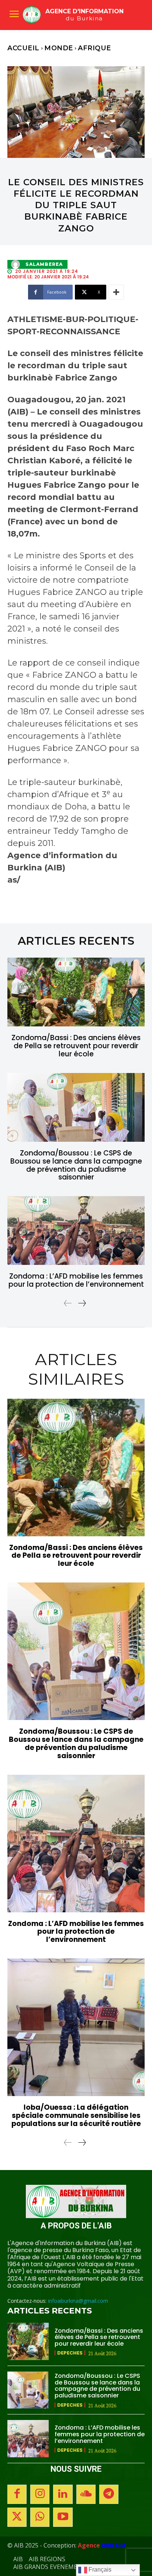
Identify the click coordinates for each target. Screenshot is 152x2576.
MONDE (59, 48)
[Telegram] (109, 2494)
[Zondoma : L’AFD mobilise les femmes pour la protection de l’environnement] (76, 1231)
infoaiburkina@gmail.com (78, 2301)
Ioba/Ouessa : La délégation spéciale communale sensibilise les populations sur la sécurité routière (76, 2115)
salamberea (44, 264)
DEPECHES (70, 2353)
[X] (17, 2517)
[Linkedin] (63, 2494)
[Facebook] (17, 2494)
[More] (116, 292)
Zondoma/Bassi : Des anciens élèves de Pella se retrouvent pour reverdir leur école (76, 1046)
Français (99, 2570)
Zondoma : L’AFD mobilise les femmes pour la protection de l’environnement (76, 1280)
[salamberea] (17, 264)
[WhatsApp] (40, 2517)
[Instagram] (40, 2494)
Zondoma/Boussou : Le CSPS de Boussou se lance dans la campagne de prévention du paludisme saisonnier (76, 1165)
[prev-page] (68, 1303)
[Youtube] (63, 2517)
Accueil (23, 48)
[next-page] (82, 1303)
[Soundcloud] (86, 2494)
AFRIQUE (94, 48)
